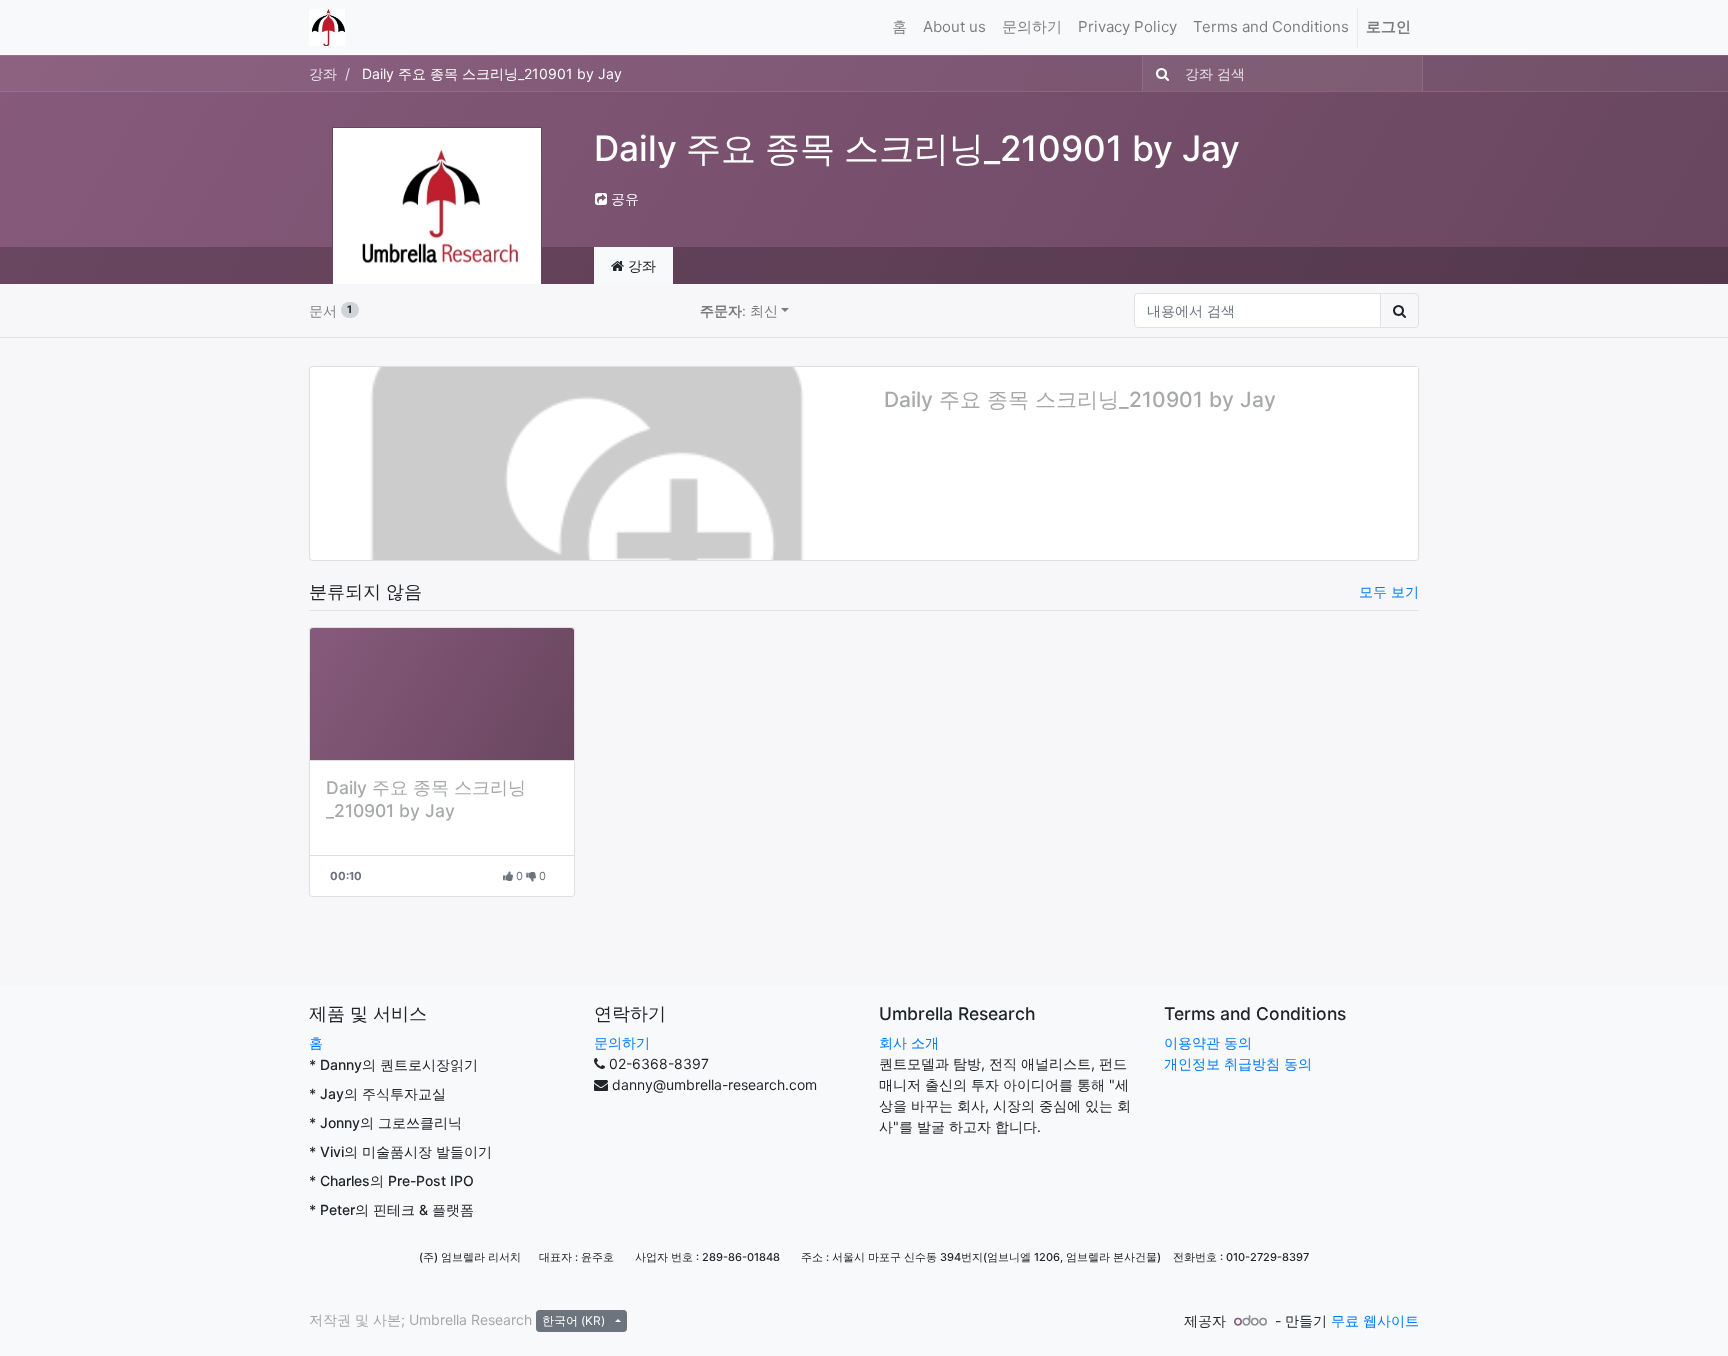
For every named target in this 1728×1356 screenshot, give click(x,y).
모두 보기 (1389, 591)
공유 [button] (623, 198)
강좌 (323, 73)
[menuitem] (899, 27)
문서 (330, 310)
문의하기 (622, 1042)
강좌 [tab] (640, 265)
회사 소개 (909, 1042)
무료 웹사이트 (1375, 1320)
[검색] (1158, 73)
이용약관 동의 (1208, 1042)
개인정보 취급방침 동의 (1238, 1063)
